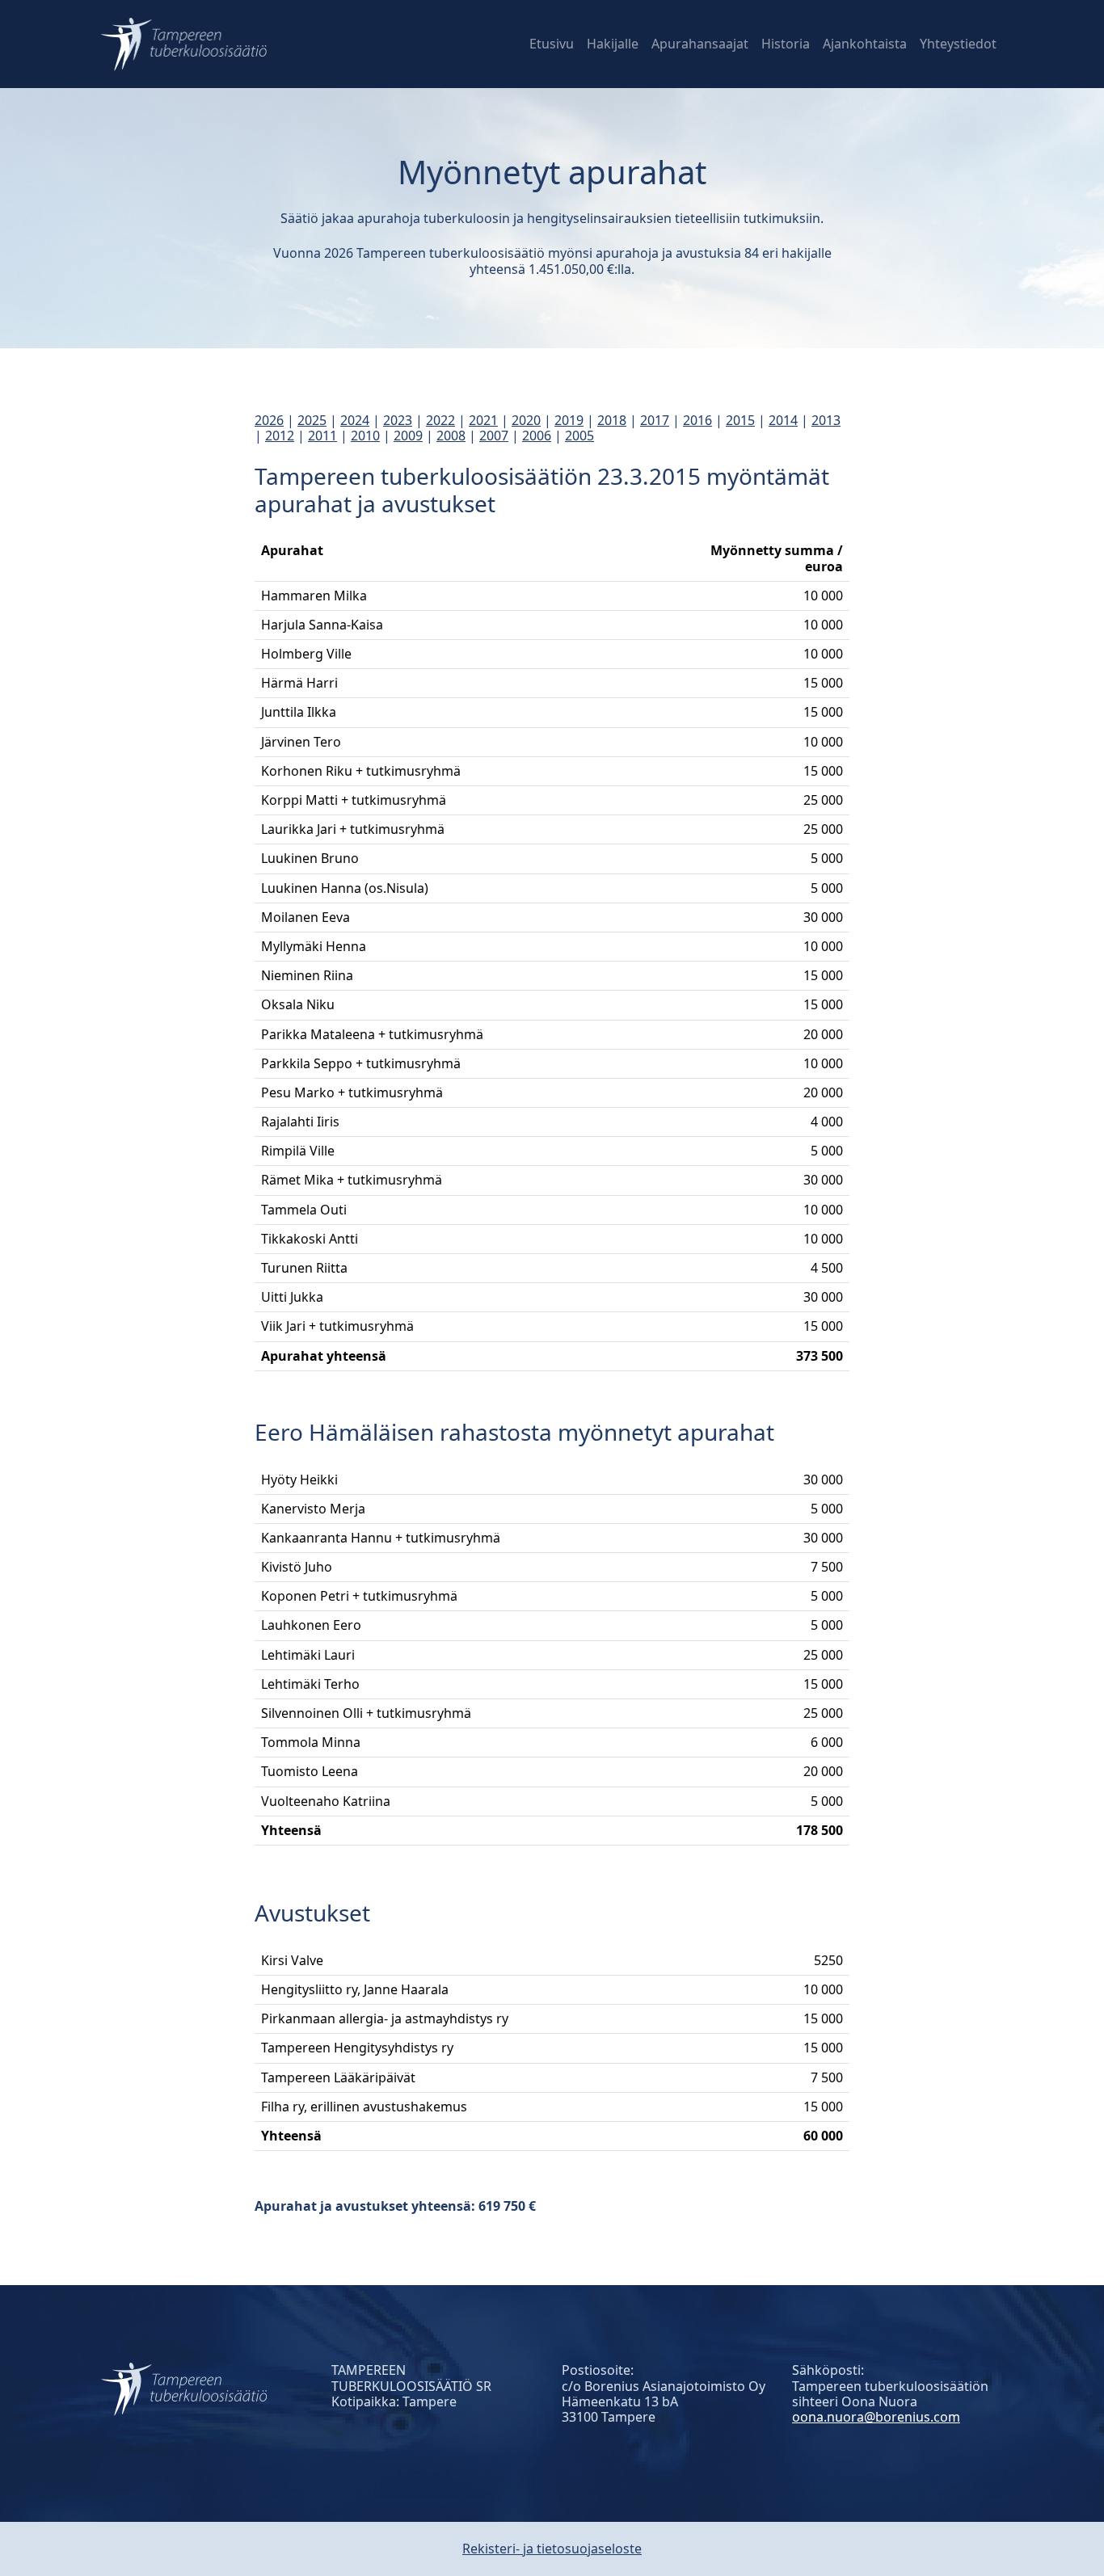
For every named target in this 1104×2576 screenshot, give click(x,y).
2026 (269, 420)
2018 (612, 420)
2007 (494, 436)
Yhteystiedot (958, 44)
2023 (398, 420)
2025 (312, 420)
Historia (786, 44)
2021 (483, 420)
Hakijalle (613, 44)
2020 (526, 420)
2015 (740, 420)
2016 (697, 420)
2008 (451, 436)
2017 (655, 420)
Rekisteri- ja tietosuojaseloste (552, 2549)
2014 (783, 420)
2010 (365, 436)
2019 (569, 420)
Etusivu (552, 44)
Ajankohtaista (865, 44)
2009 (408, 436)
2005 (579, 436)
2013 (826, 420)
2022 (440, 420)
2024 (355, 420)
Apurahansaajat (700, 44)
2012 (280, 436)
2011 (322, 436)
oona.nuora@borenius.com (876, 2417)
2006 (537, 436)
